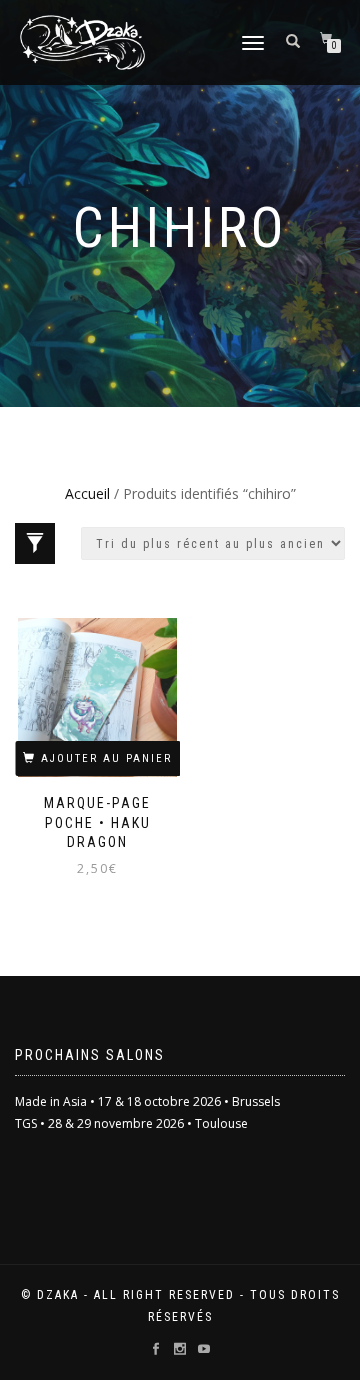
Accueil (87, 493)
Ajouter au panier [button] (106, 758)
